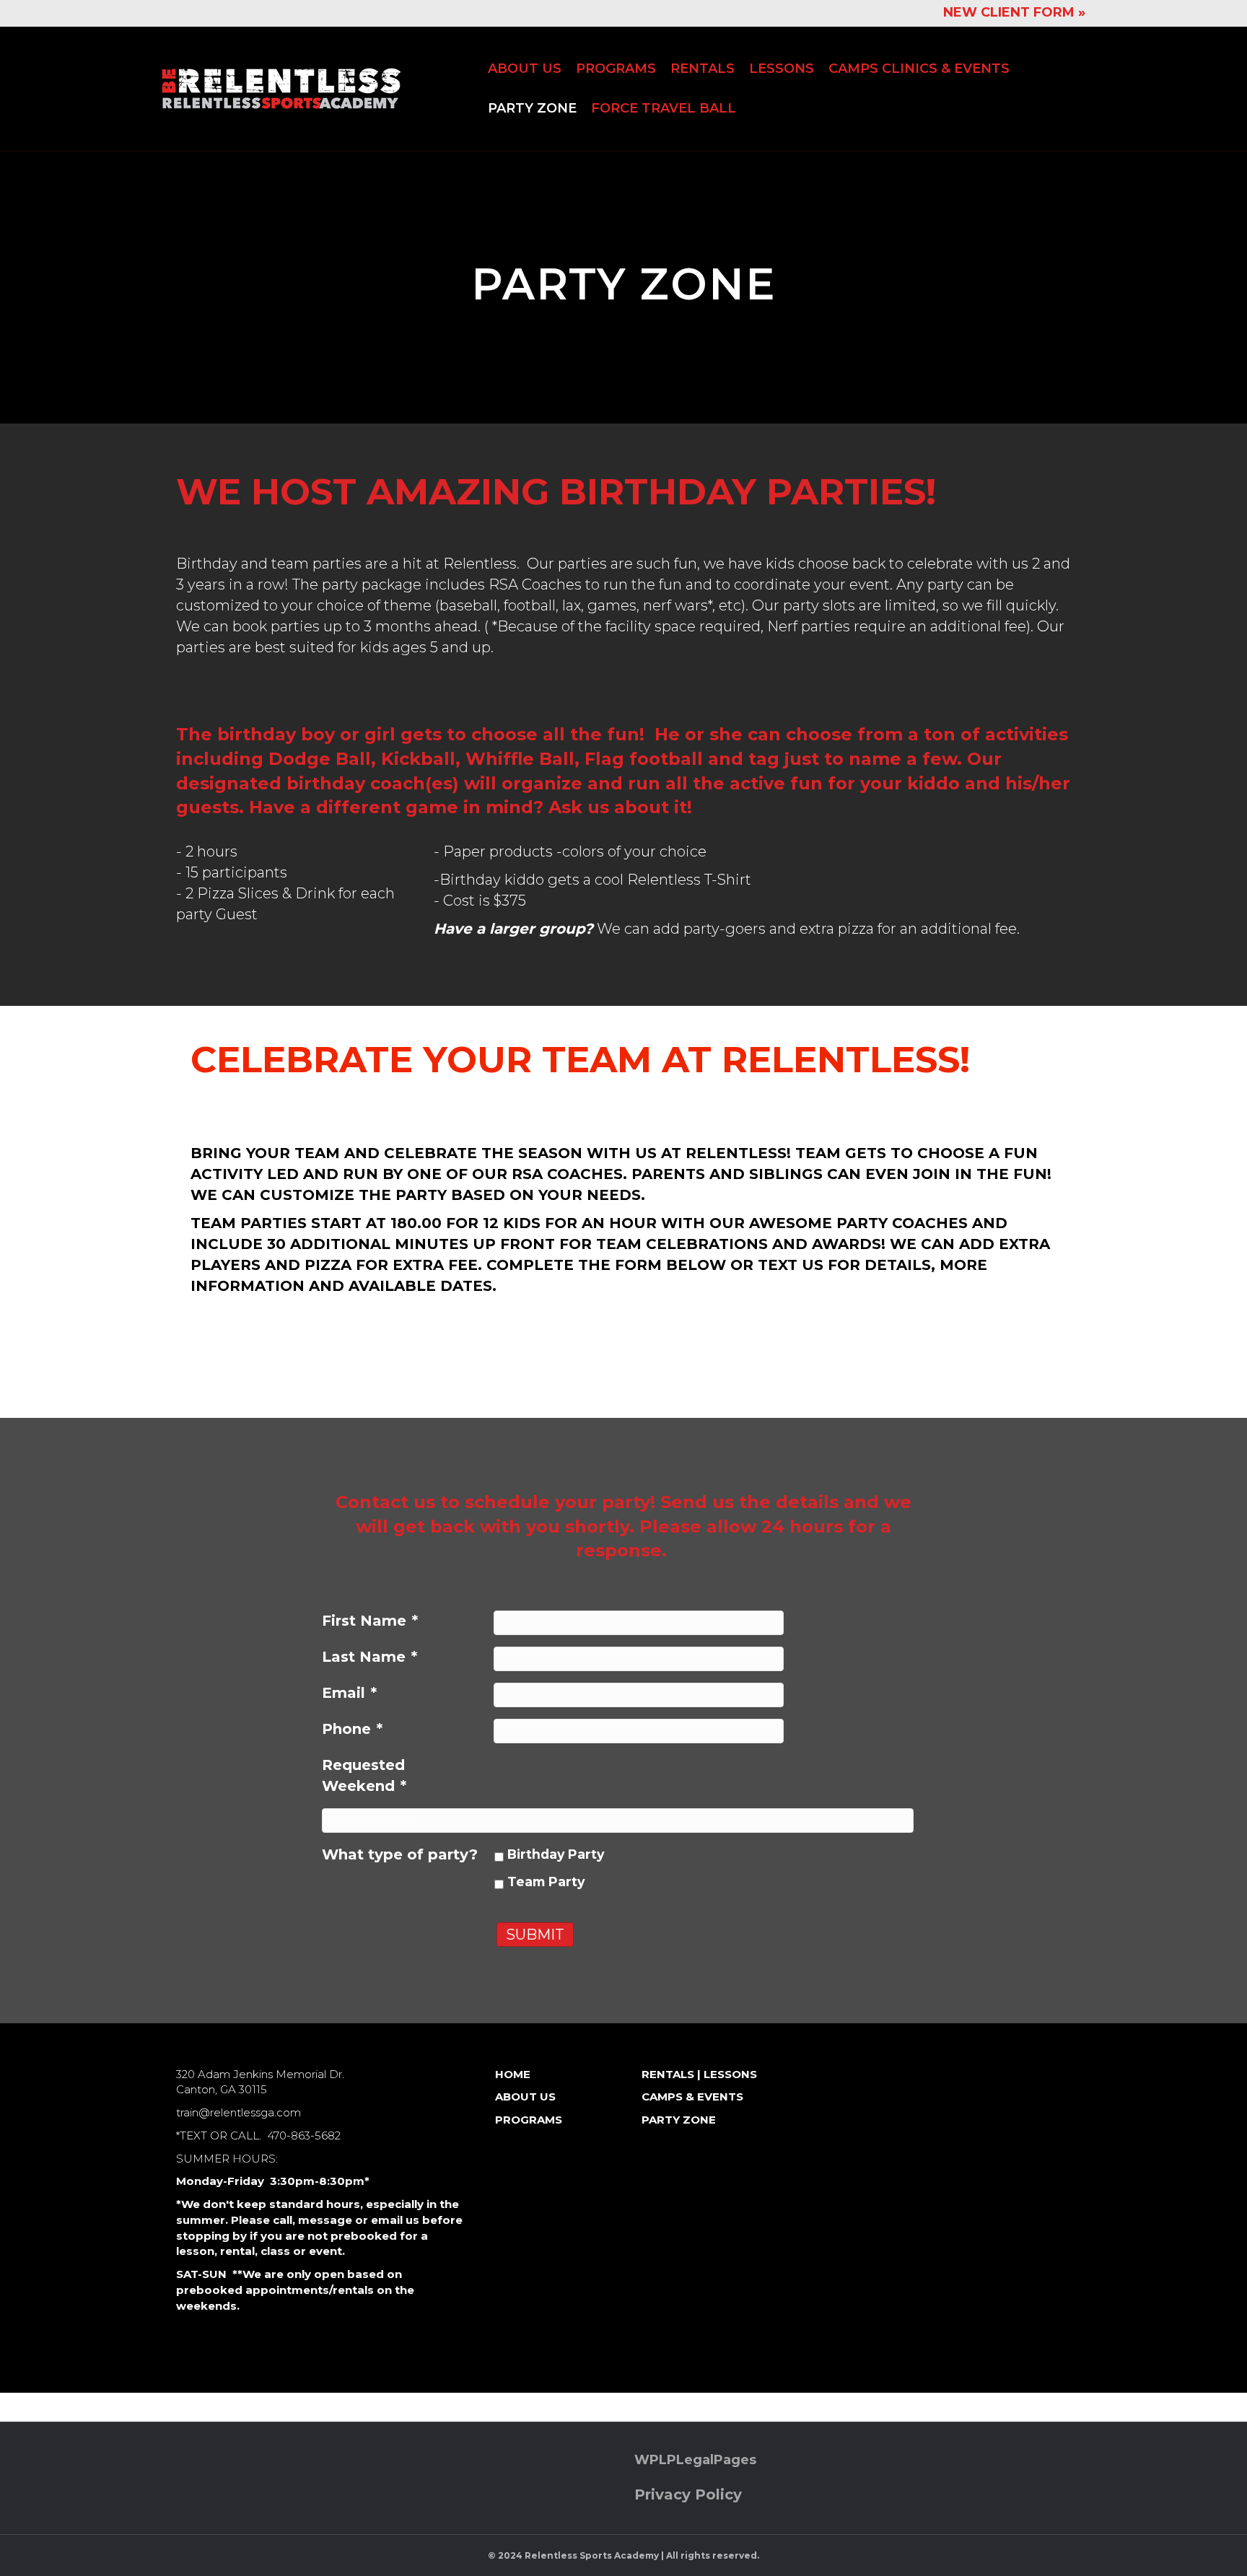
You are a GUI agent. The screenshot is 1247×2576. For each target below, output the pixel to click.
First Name (370, 1621)
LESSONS (782, 69)
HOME (513, 2074)
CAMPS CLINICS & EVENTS (919, 69)
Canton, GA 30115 (222, 2089)
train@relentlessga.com (239, 2112)
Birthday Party (556, 1854)
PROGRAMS (616, 69)
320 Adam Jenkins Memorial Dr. (260, 2074)
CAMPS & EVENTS (692, 2097)
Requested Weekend (364, 1775)
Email (349, 1693)
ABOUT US (525, 69)
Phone (352, 1729)
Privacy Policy (688, 2494)
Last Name (369, 1657)
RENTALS (703, 69)
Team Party (546, 1881)
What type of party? (400, 1854)
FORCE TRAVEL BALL (664, 108)
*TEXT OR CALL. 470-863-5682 (258, 2135)
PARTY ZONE (532, 108)
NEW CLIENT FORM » (1014, 12)
